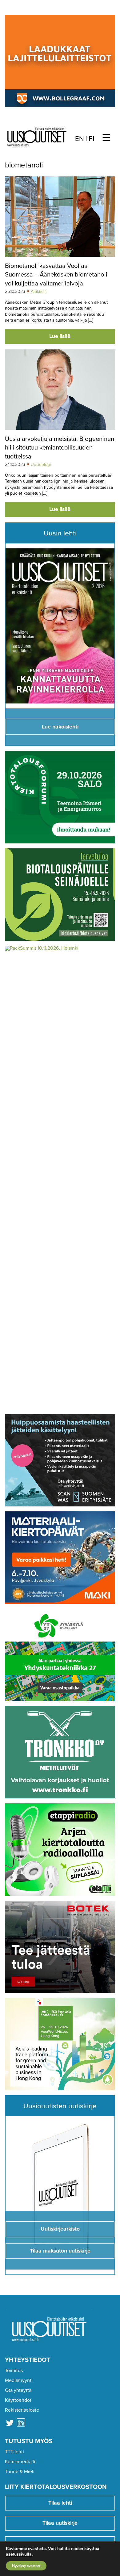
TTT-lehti (14, 2452)
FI (92, 139)
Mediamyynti (19, 2380)
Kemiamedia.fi (20, 2462)
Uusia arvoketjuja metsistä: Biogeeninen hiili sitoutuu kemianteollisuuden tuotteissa (60, 448)
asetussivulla (19, 2554)
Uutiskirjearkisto (60, 2229)
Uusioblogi (41, 465)
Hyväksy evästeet (26, 2566)
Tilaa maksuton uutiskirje (60, 2251)
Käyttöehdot (18, 2400)
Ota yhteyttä (18, 2390)
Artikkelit (39, 291)
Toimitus (14, 2371)
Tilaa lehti (60, 2503)
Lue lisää (60, 336)
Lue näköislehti (60, 727)
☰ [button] (106, 138)
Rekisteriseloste (22, 2410)
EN (80, 139)
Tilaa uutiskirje (60, 2523)
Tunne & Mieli (20, 2472)
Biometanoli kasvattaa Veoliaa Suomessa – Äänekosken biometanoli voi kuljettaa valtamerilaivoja (56, 275)
